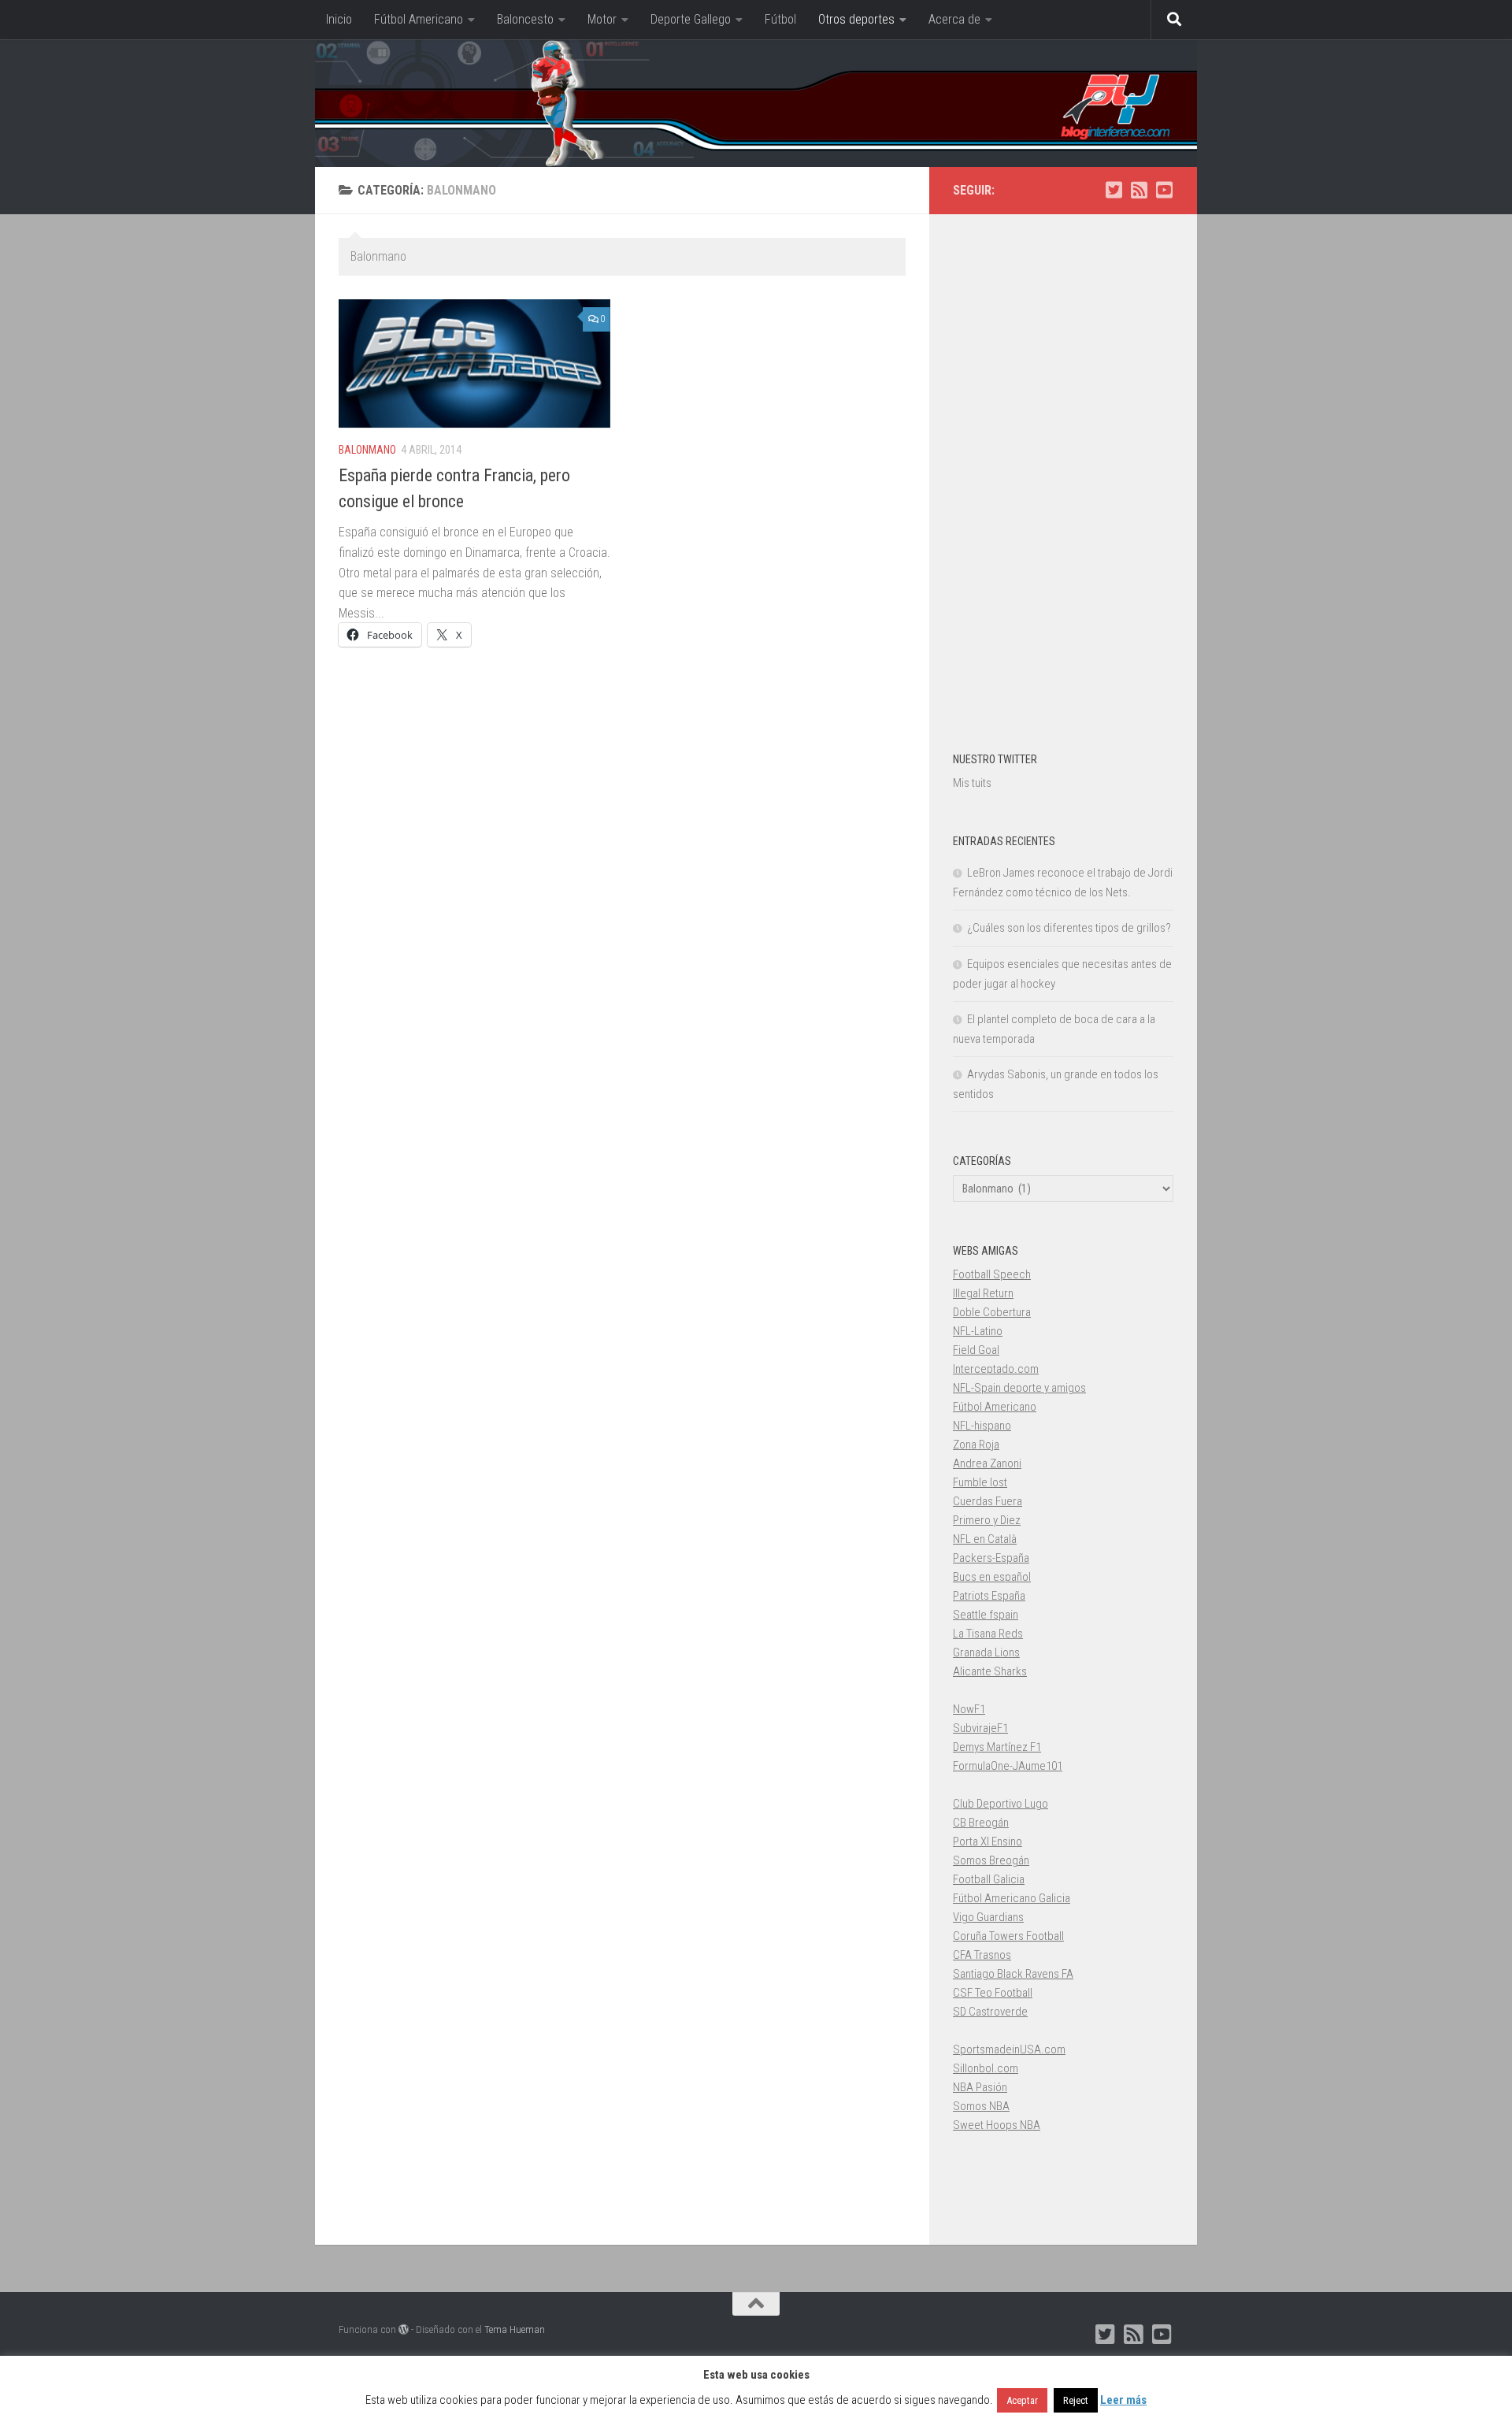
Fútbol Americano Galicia (1012, 1898)
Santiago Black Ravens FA (1013, 1974)
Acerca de (954, 19)
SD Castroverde (990, 2012)
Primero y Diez (987, 1520)
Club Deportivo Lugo (1001, 1804)
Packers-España (991, 1558)
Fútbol (780, 19)
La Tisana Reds (988, 1634)
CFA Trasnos (982, 1955)
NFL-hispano (982, 1426)
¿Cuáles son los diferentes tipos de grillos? (1069, 928)
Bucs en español (992, 1577)
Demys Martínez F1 (997, 1747)
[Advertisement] (1063, 474)
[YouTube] (1164, 190)
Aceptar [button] (1022, 2400)
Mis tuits (972, 783)
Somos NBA (981, 2106)
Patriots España (989, 1596)
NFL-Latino (978, 1331)
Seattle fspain (986, 1615)
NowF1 (969, 1709)
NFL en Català (985, 1539)
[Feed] (1139, 190)
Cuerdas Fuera (988, 1501)
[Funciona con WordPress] (404, 2329)
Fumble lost (980, 1482)
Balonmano (367, 450)
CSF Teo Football (993, 1993)
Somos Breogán (991, 1860)
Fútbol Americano (419, 19)
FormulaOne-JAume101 (1008, 1766)
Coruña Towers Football (1008, 1936)
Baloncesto (525, 19)
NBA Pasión (980, 2087)
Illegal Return (983, 1293)
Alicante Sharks (990, 1671)
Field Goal (976, 1350)
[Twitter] (1114, 190)
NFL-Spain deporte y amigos (1019, 1388)
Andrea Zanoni (987, 1463)
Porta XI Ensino (988, 1842)
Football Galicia (989, 1879)
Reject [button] (1076, 2400)
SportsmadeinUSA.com (1009, 2049)
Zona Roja (976, 1445)
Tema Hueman (515, 2329)
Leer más (1123, 2400)
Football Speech (992, 1274)
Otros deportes (856, 19)
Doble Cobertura (992, 1312)
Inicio (339, 19)
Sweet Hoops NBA (997, 2125)
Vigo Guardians (988, 1917)
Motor (602, 19)
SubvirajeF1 (980, 1728)
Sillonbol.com (986, 2068)
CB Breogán (981, 1823)
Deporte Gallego (691, 19)
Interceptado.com (996, 1369)
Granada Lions (986, 1652)
